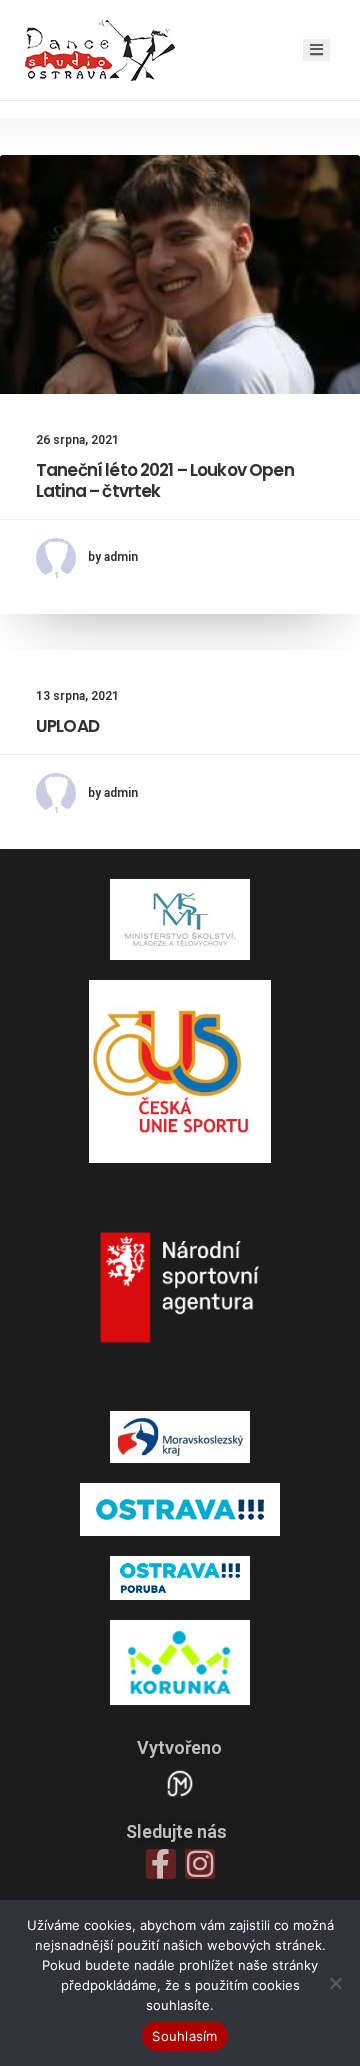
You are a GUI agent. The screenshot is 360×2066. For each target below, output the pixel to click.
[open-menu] (316, 50)
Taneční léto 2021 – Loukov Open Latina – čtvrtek (165, 480)
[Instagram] (200, 1864)
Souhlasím (184, 2036)
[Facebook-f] (161, 1864)
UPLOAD (67, 726)
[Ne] (335, 1983)
